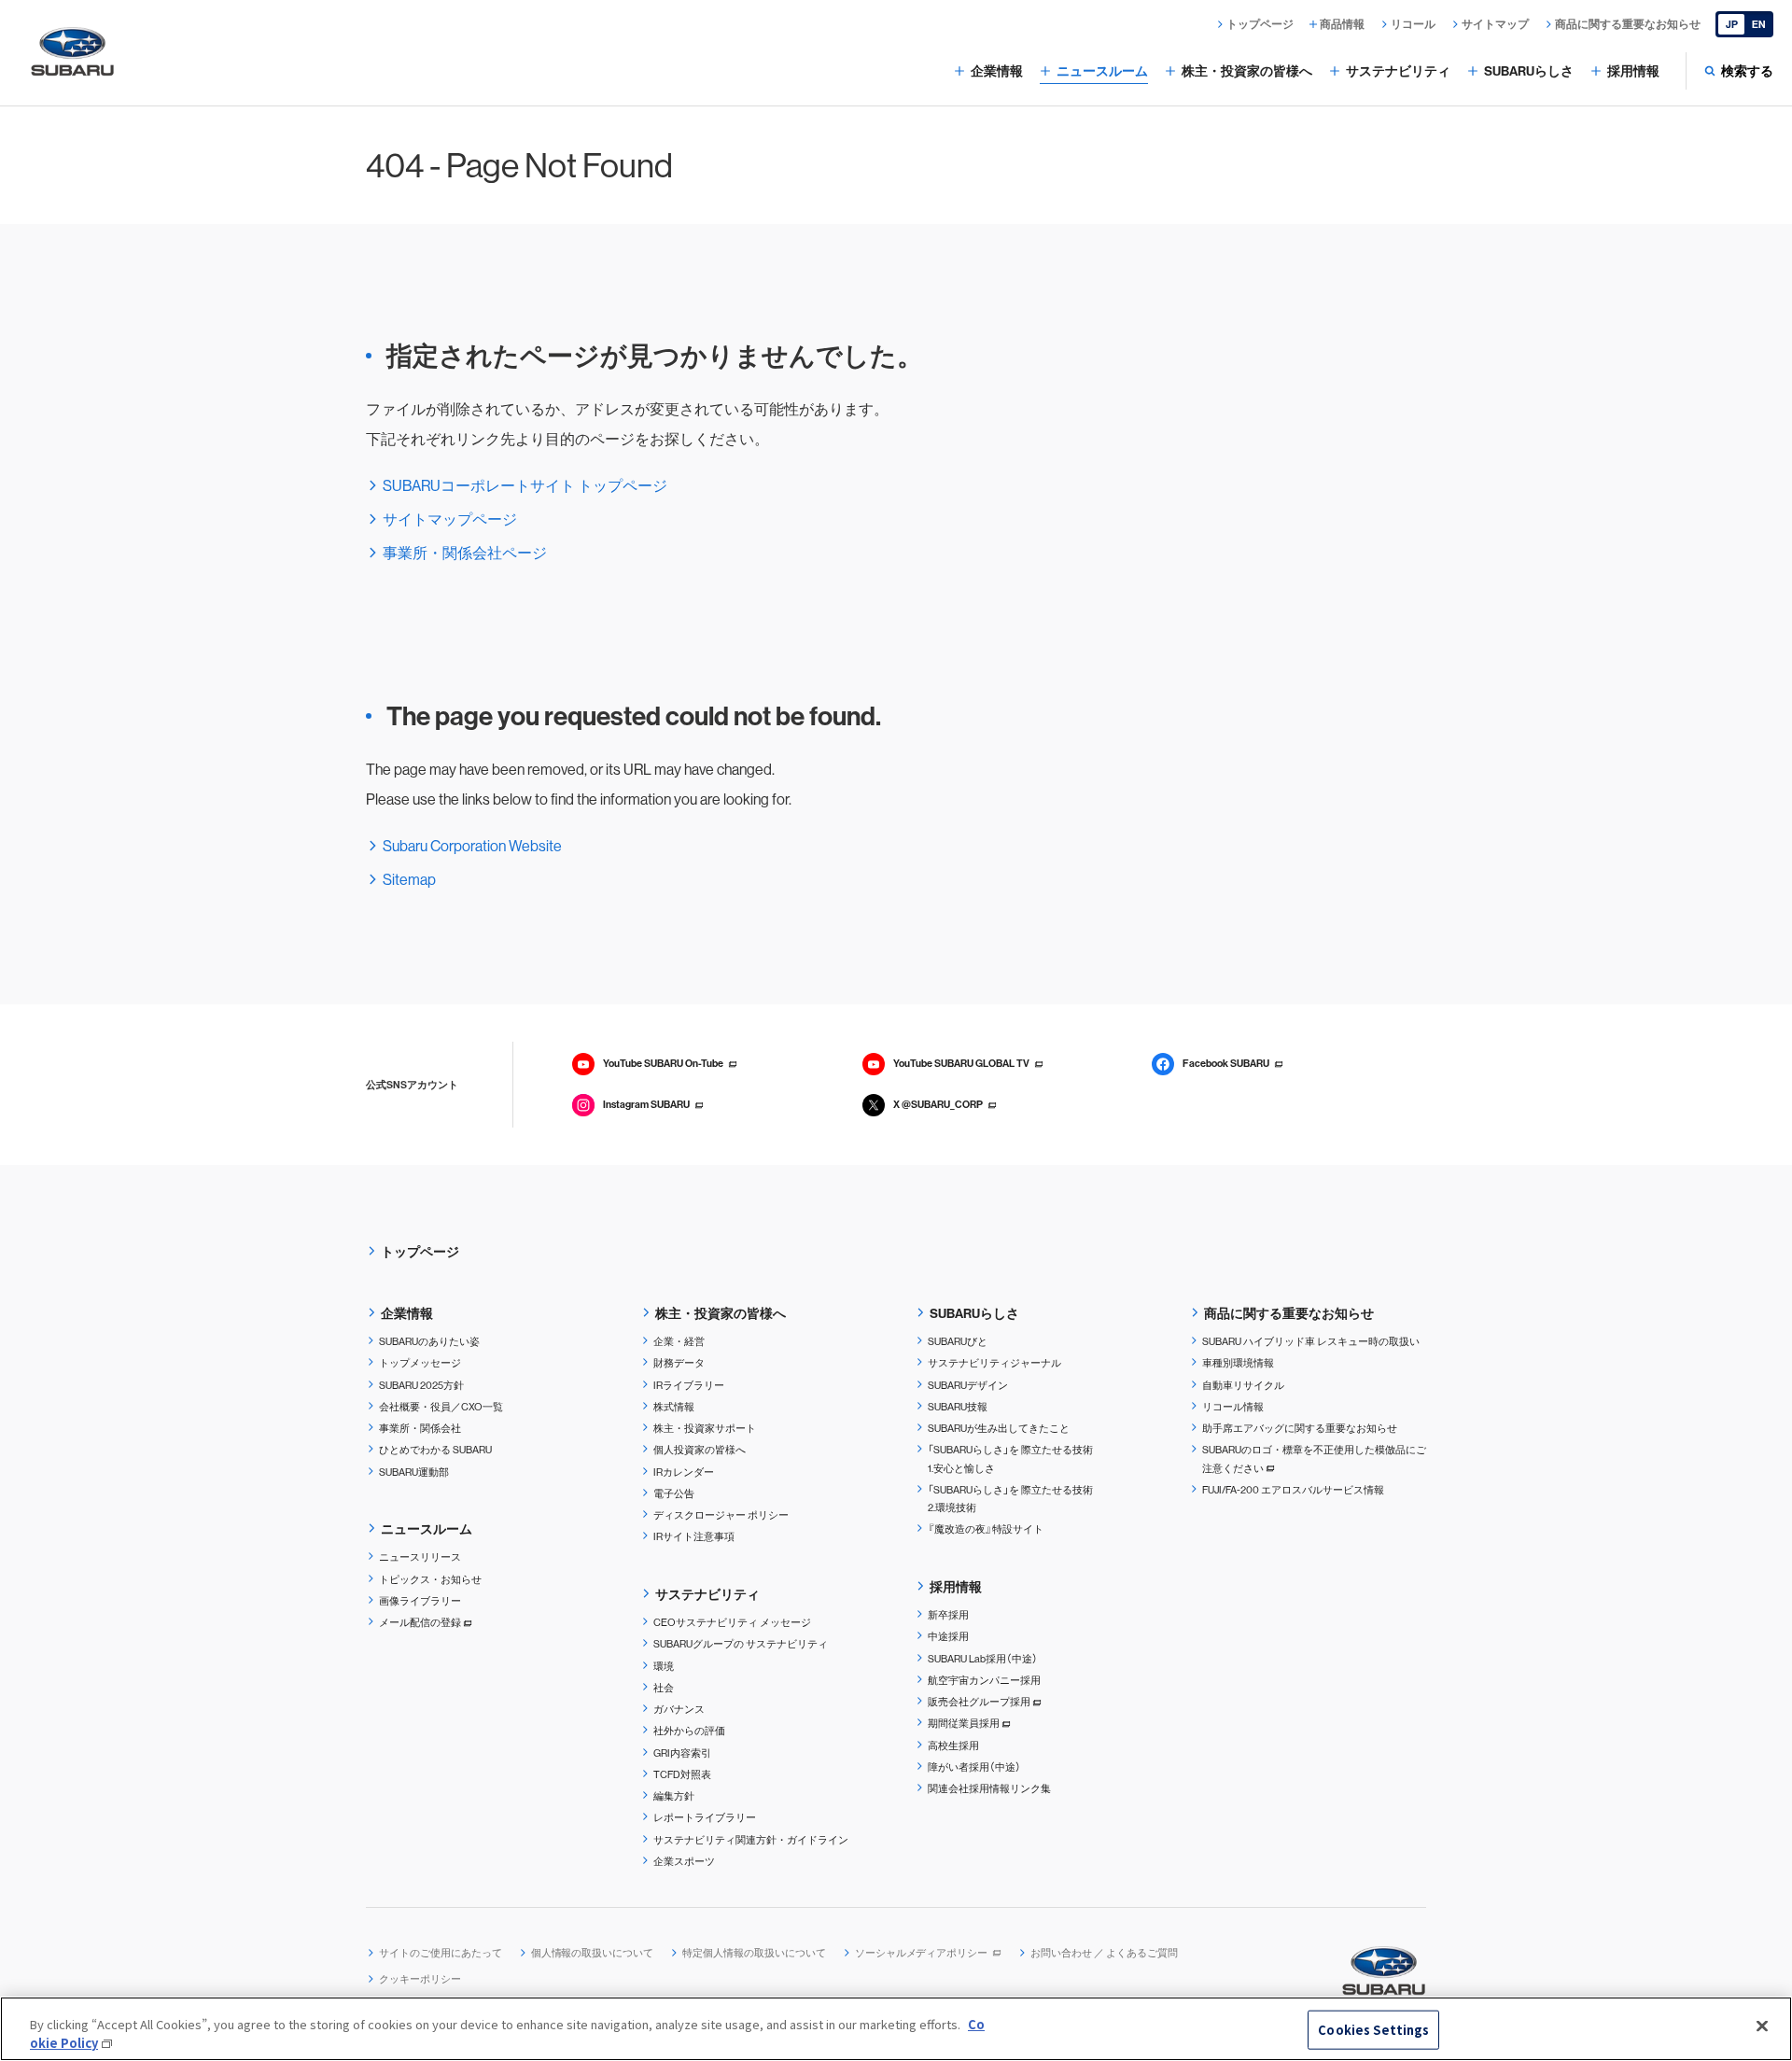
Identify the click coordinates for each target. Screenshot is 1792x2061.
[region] (896, 2029)
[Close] (1762, 2026)
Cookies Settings (1373, 2030)
